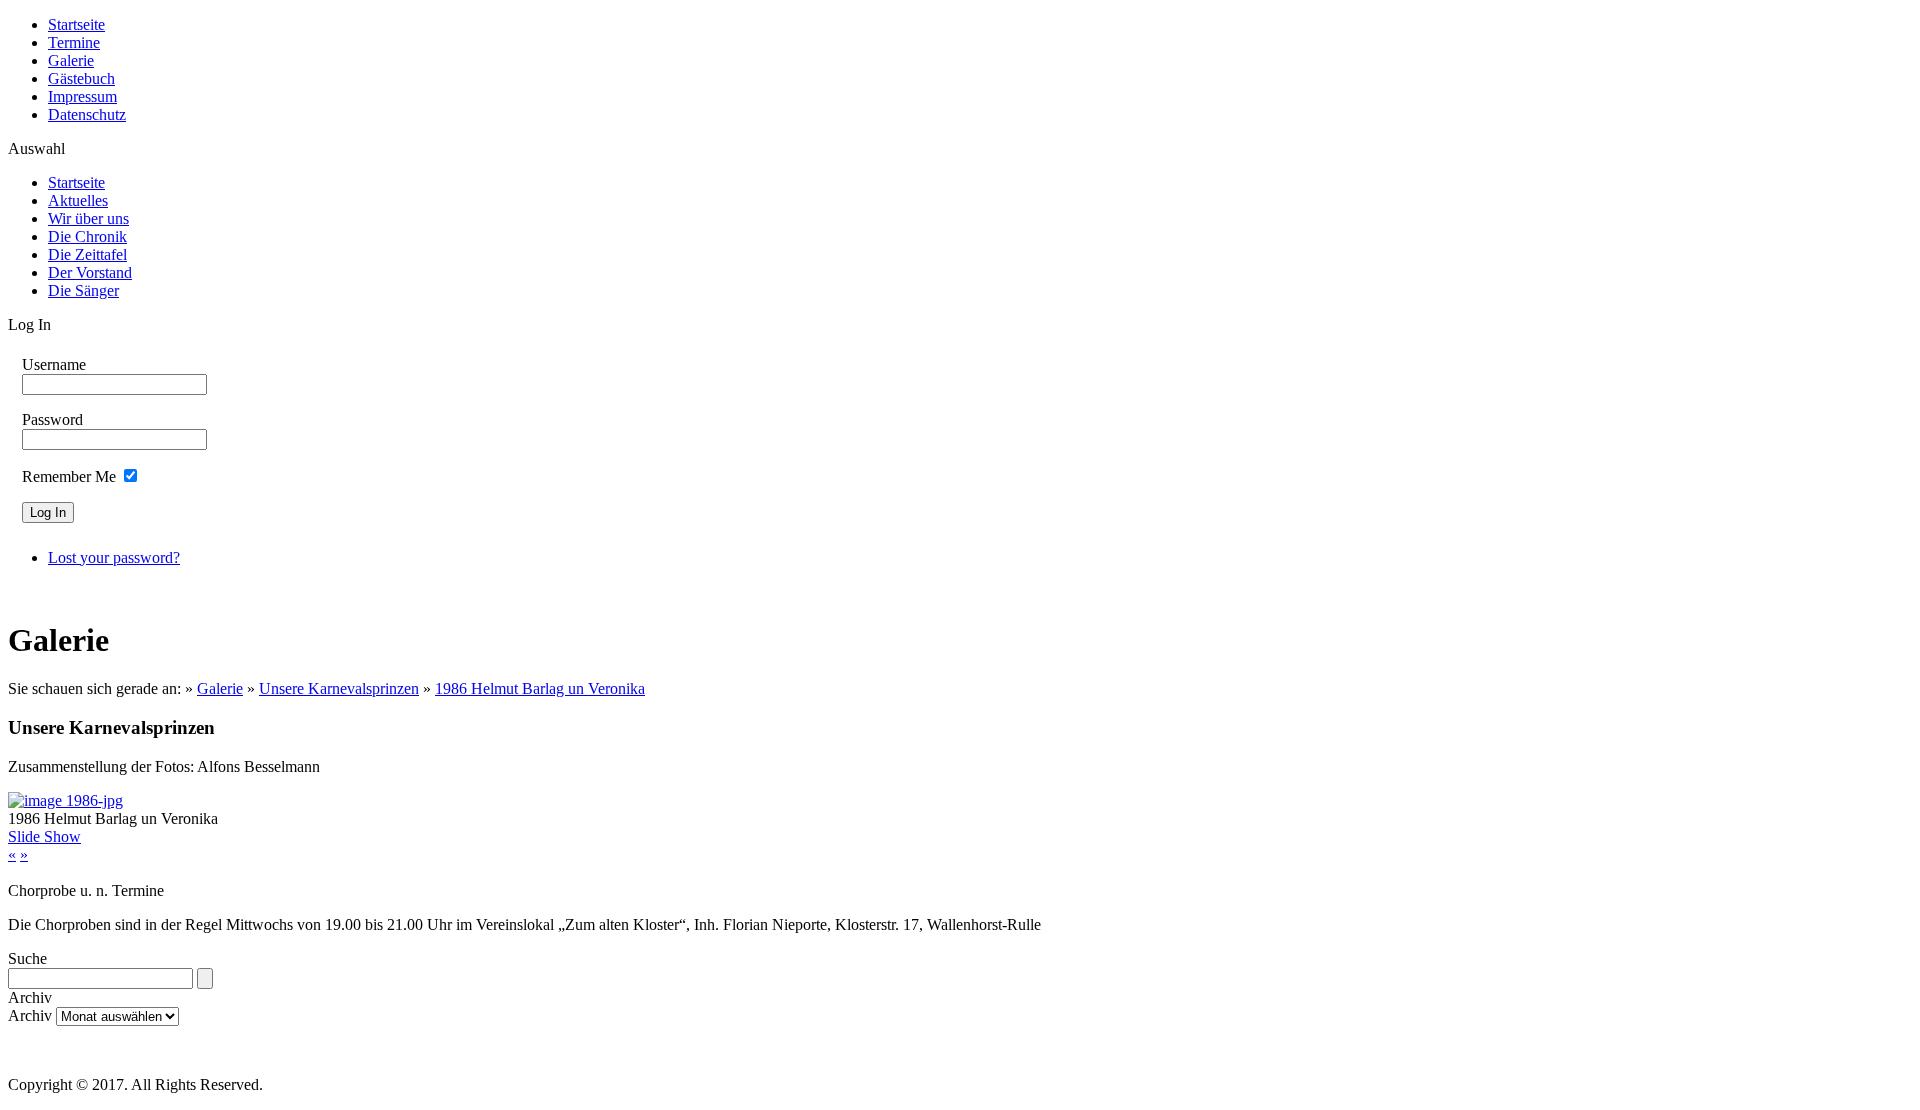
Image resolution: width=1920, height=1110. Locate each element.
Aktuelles (78, 200)
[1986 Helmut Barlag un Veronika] (65, 800)
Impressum (82, 96)
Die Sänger (83, 290)
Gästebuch (81, 78)
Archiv (30, 1015)
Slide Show (44, 836)
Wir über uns (88, 218)
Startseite (76, 24)
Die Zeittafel (87, 254)
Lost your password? (114, 557)
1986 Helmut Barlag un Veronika (540, 688)
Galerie (71, 60)
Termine (74, 42)
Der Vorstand (90, 272)
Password (52, 419)
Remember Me (69, 476)
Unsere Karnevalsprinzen (339, 688)
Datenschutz (87, 114)
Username (54, 364)
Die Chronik (87, 236)
